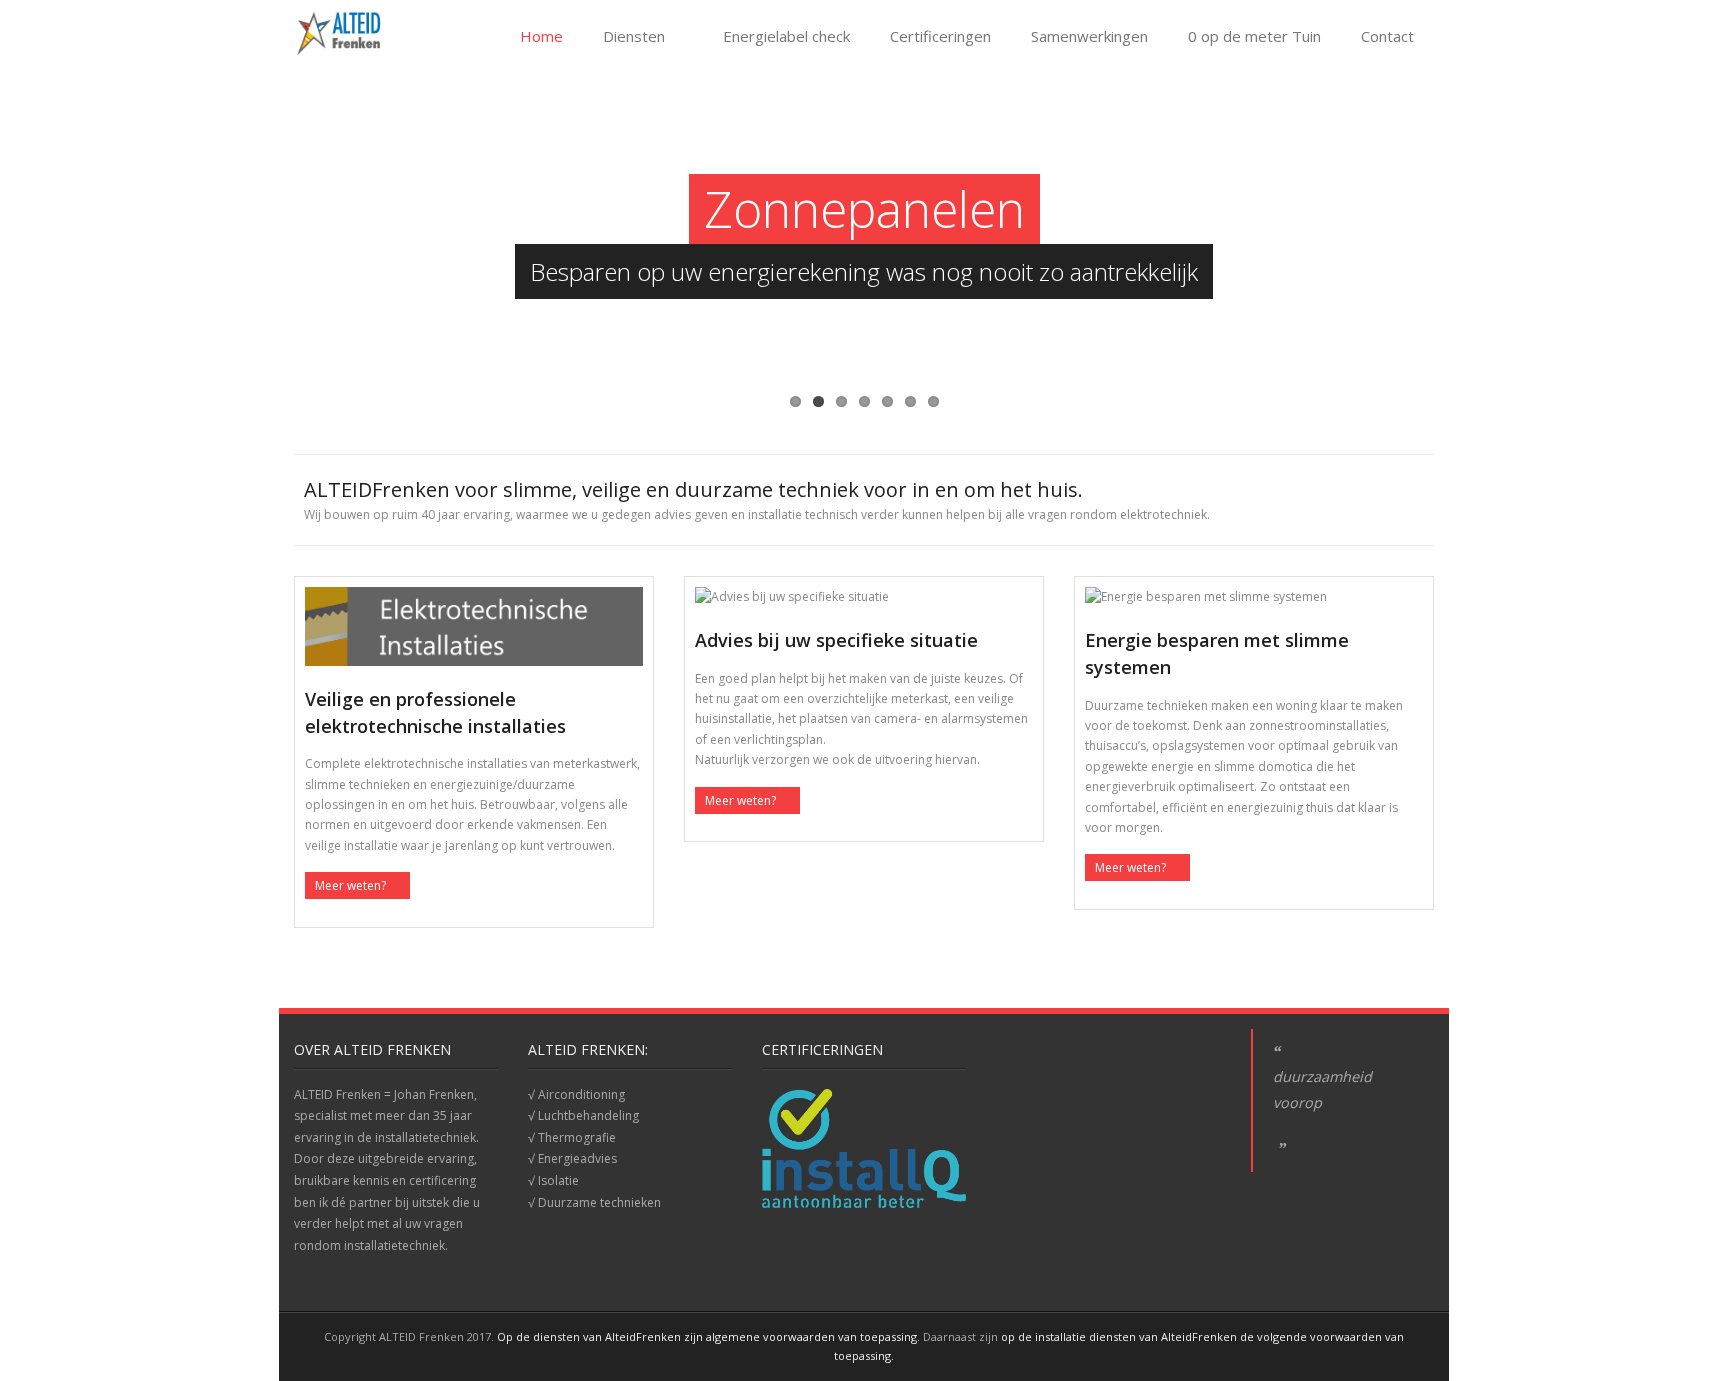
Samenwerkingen (1089, 36)
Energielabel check (786, 36)
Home (541, 36)
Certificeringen (940, 36)
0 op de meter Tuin (1254, 36)
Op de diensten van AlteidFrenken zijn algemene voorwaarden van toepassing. (708, 1336)
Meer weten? (350, 885)
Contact (1387, 36)
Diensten (634, 36)
